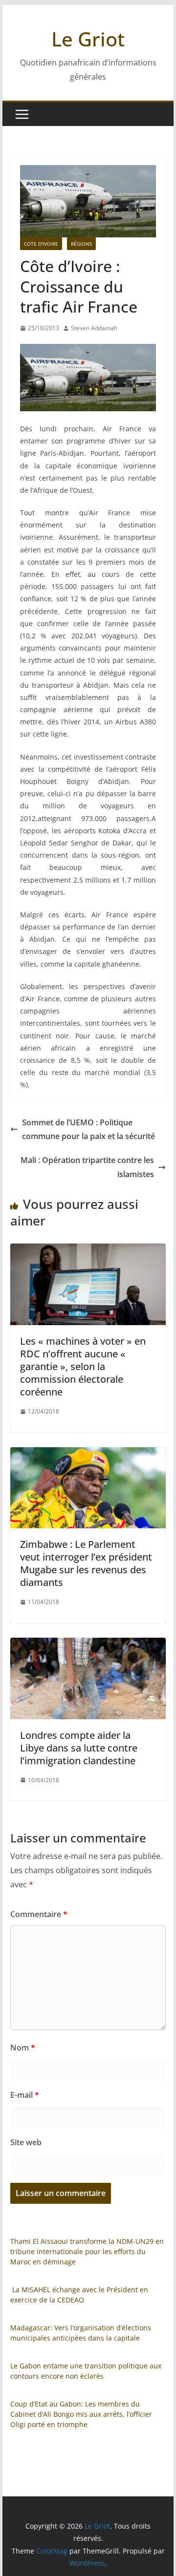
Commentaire (39, 1914)
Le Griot (88, 39)
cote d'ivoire (41, 244)
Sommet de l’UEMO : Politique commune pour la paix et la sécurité (88, 1130)
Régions (81, 244)
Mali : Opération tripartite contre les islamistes (87, 1167)
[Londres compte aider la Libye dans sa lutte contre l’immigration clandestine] (88, 1645)
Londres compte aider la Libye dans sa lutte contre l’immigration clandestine (79, 1748)
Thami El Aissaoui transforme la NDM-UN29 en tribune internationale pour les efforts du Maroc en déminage (87, 2251)
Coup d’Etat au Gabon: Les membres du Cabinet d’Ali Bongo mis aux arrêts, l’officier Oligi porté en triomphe (81, 2414)
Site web (26, 2142)
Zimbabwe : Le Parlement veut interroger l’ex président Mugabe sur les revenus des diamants (86, 1563)
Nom (23, 2048)
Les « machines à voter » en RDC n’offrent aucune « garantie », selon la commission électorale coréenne (83, 1366)
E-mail (25, 2095)
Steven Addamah (94, 328)
